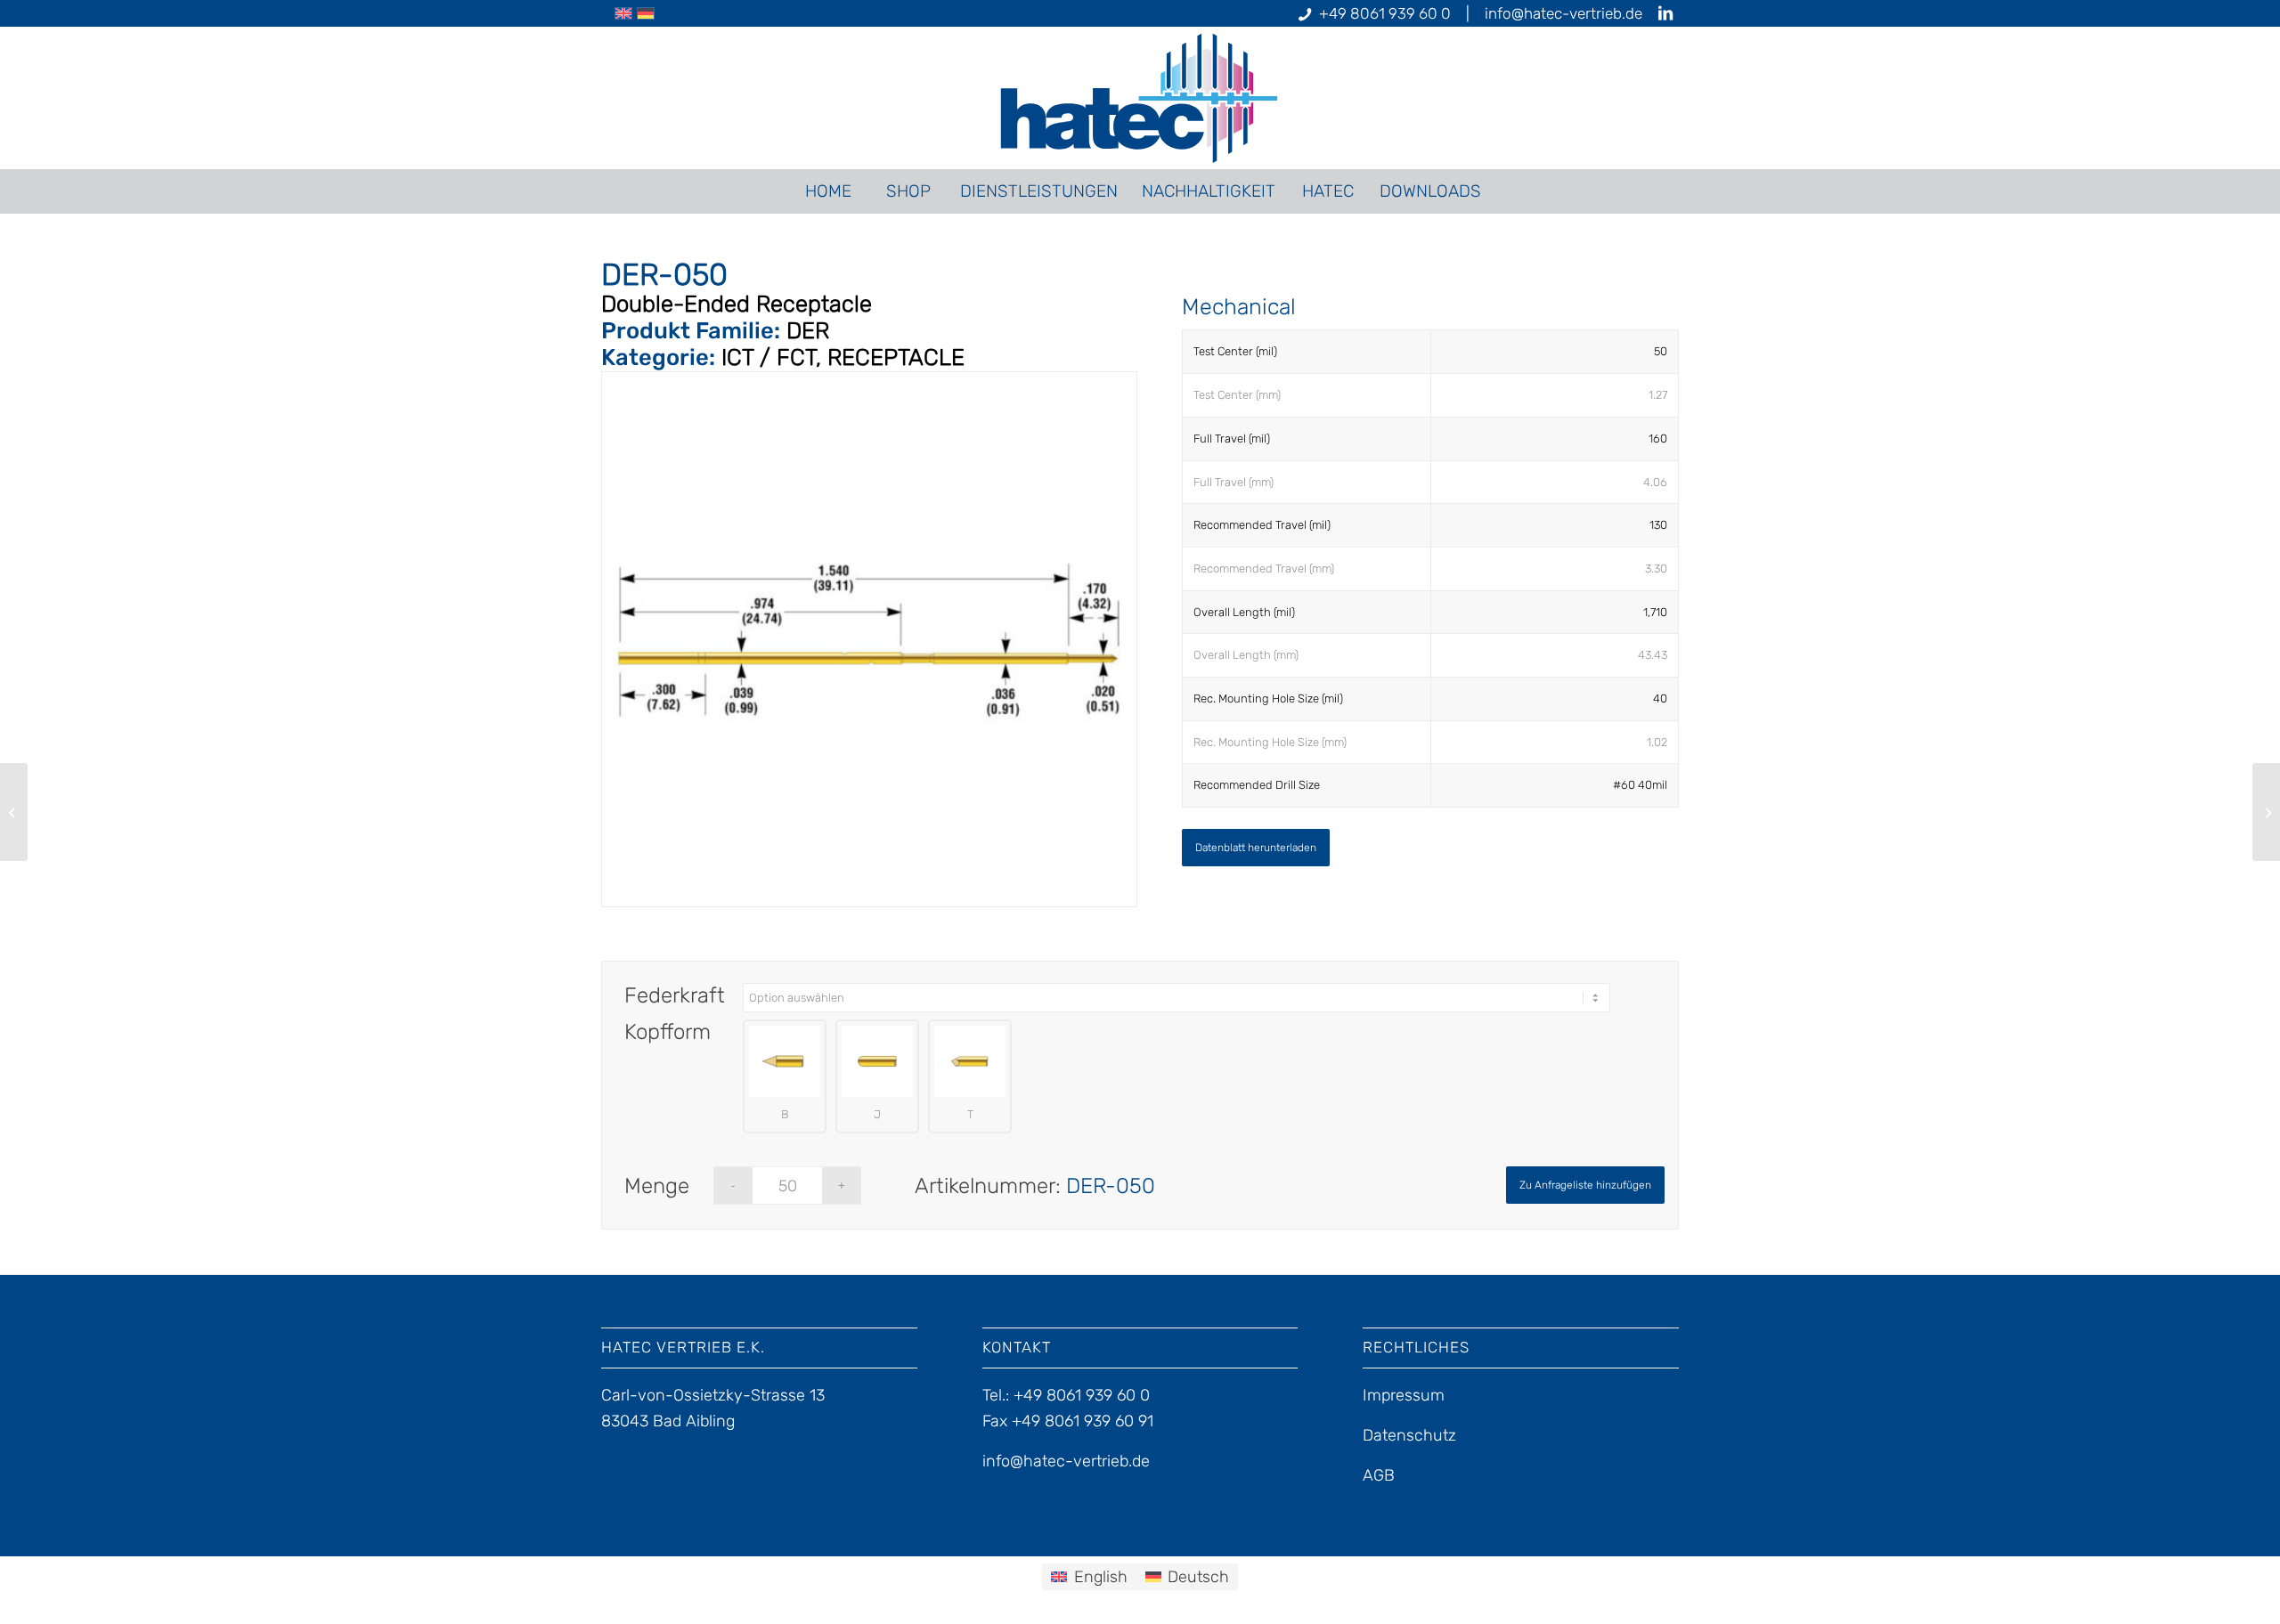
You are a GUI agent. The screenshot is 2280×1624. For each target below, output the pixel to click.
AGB (1379, 1475)
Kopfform (668, 1032)
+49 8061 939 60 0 (1385, 13)
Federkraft (675, 995)
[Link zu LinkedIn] (1665, 13)
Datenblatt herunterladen (1256, 848)
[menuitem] (827, 191)
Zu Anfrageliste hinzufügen (1585, 1185)
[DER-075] (2266, 812)
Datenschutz (1409, 1435)
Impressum (1404, 1395)
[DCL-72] (14, 812)
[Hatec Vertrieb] (1140, 98)
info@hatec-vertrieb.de (1563, 13)
